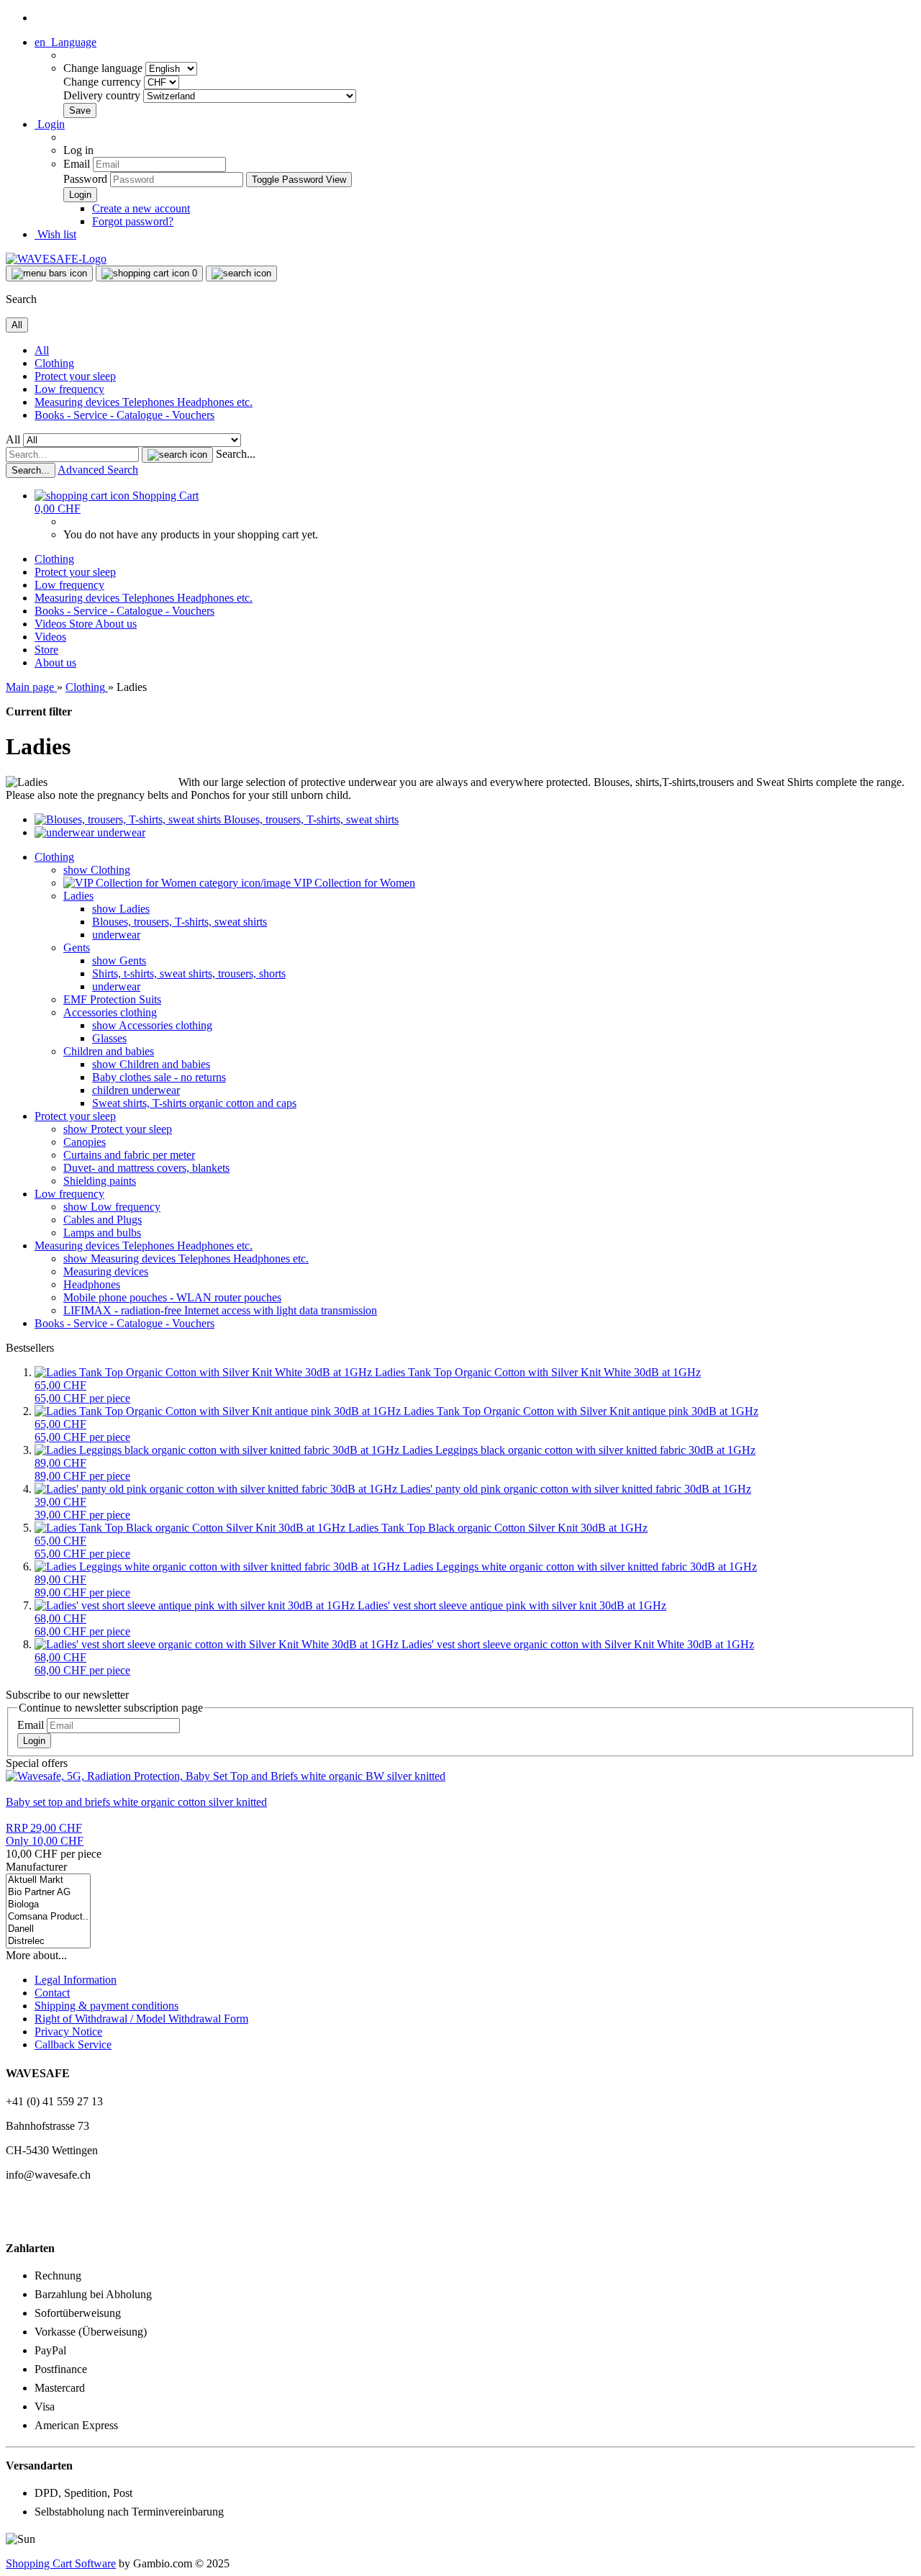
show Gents (119, 961)
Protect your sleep (75, 376)
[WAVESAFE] (56, 259)
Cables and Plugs (103, 1220)
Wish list (55, 234)
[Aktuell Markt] (48, 1880)
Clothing (54, 363)
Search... (236, 454)
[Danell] (48, 1929)
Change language (104, 68)
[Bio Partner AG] (48, 1893)
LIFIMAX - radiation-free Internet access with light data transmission (220, 1310)
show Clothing (97, 870)
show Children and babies (151, 1064)
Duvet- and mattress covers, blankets (146, 1168)
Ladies (78, 896)
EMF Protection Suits (112, 999)
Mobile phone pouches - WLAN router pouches (172, 1297)
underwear (116, 935)
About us (116, 624)
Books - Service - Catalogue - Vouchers (124, 415)
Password (85, 179)
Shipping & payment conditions (106, 2006)
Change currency (104, 82)
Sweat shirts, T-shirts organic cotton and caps (194, 1103)
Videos (52, 624)
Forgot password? (133, 221)
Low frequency (69, 389)
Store (82, 624)
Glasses (109, 1038)
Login (34, 1741)
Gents (77, 948)
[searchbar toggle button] (241, 274)
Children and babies (109, 1051)
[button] (65, 42)
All (42, 350)
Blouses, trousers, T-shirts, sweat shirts (180, 922)
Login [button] (50, 124)
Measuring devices (106, 1271)
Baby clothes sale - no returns (159, 1077)
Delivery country (103, 95)
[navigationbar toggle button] (49, 274)
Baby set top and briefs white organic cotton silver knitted (136, 1802)
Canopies (85, 1142)
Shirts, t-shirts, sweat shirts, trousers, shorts (189, 973)
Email (77, 164)
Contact (52, 1993)
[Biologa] (48, 1905)
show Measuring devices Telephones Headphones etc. (186, 1258)
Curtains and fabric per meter (129, 1155)
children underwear (136, 1090)
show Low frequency (112, 1207)
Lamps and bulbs (102, 1233)
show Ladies (121, 909)
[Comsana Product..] (48, 1917)
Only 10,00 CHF (45, 1834)
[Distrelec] (48, 1942)
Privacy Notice (68, 2032)
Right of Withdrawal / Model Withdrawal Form (141, 2019)
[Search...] (177, 455)
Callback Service (73, 2044)
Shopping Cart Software (61, 2563)
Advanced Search (98, 470)
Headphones (92, 1284)
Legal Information (76, 1980)
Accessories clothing (110, 1012)
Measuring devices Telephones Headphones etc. (144, 402)
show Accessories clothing (152, 1025)
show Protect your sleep (118, 1129)
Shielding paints (100, 1181)
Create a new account (141, 208)
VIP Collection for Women (353, 883)
